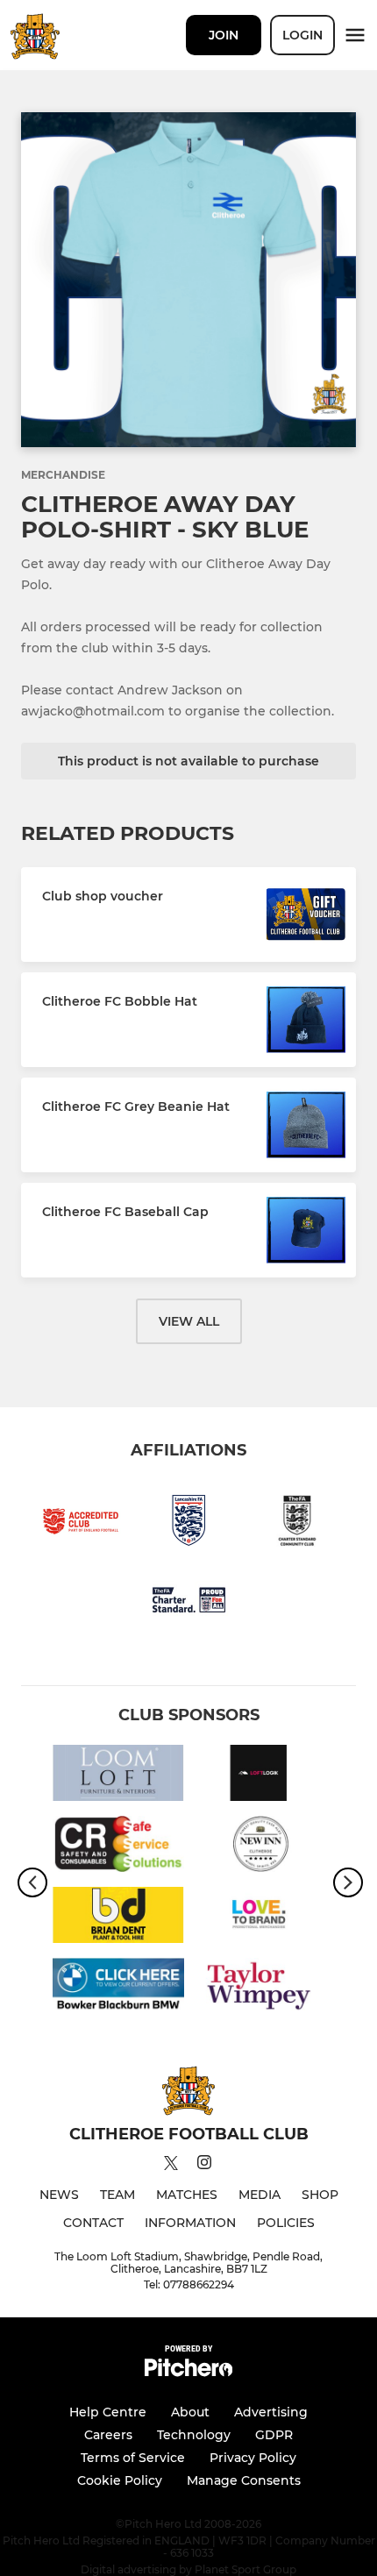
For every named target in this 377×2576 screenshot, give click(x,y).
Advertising (271, 2412)
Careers (108, 2435)
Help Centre (108, 2412)
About (190, 2412)
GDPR (274, 2435)
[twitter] (171, 2166)
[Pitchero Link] (188, 2372)
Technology (194, 2435)
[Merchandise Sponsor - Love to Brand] (259, 1918)
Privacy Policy (253, 2458)
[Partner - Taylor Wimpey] (259, 1989)
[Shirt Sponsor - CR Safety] (118, 1847)
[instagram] (204, 2165)
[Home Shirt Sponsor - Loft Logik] (259, 1776)
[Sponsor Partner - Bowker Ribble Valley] (118, 1989)
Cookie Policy (120, 2480)
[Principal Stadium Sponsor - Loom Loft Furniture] (118, 1776)
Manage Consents (244, 2480)
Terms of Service (133, 2458)
